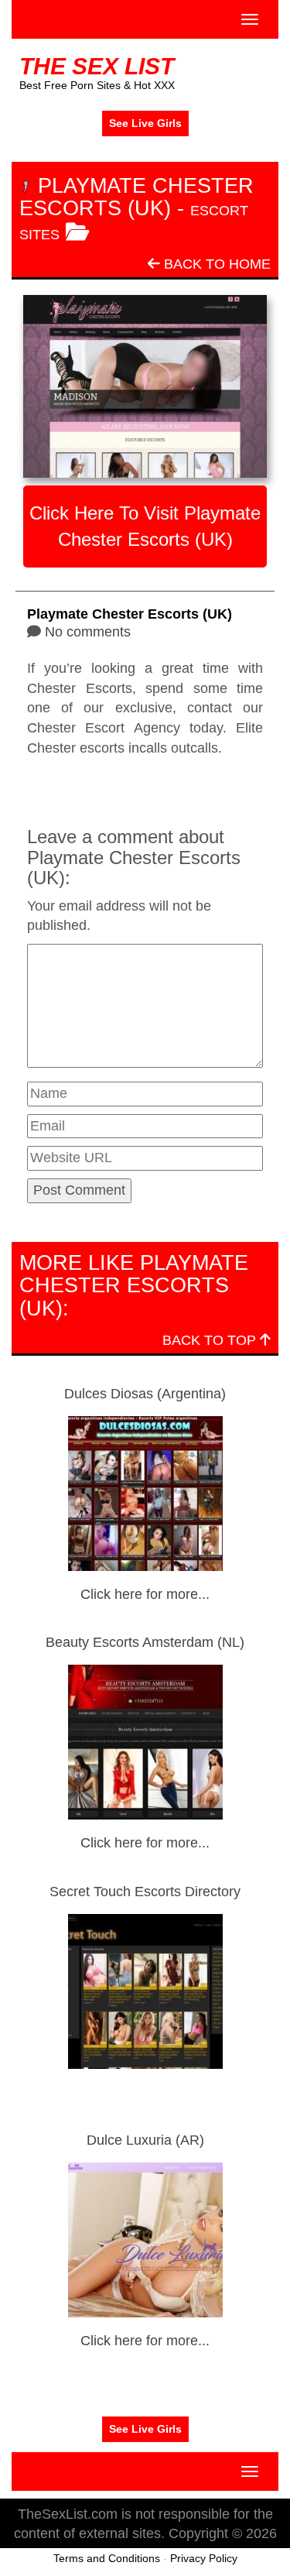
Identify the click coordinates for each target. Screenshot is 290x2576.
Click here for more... (145, 1594)
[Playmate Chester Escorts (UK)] (145, 386)
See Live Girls (145, 123)
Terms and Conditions (107, 2558)
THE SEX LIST (97, 66)
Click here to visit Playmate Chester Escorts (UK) (145, 526)
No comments (88, 632)
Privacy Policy (204, 2558)
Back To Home (215, 264)
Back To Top (211, 1340)
